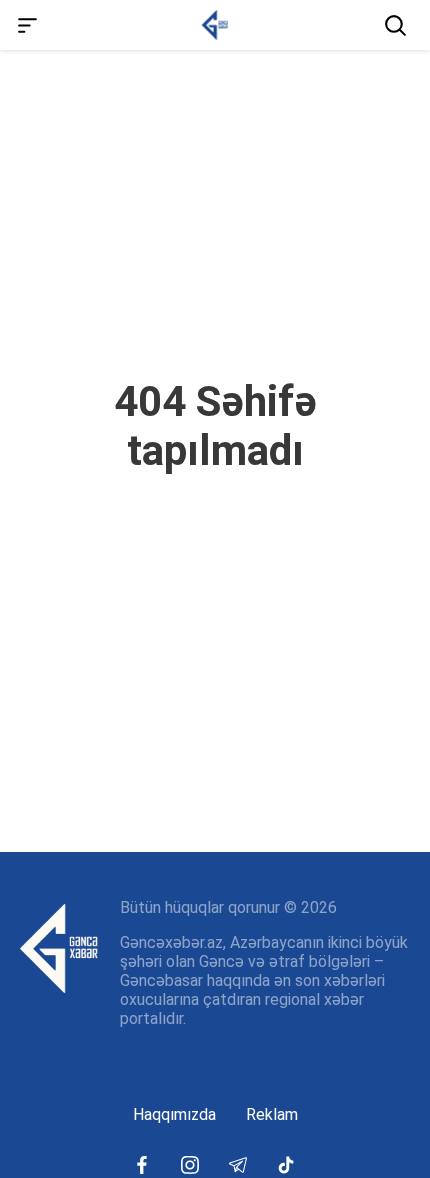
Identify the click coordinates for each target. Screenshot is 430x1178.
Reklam (272, 1114)
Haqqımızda (174, 1114)
